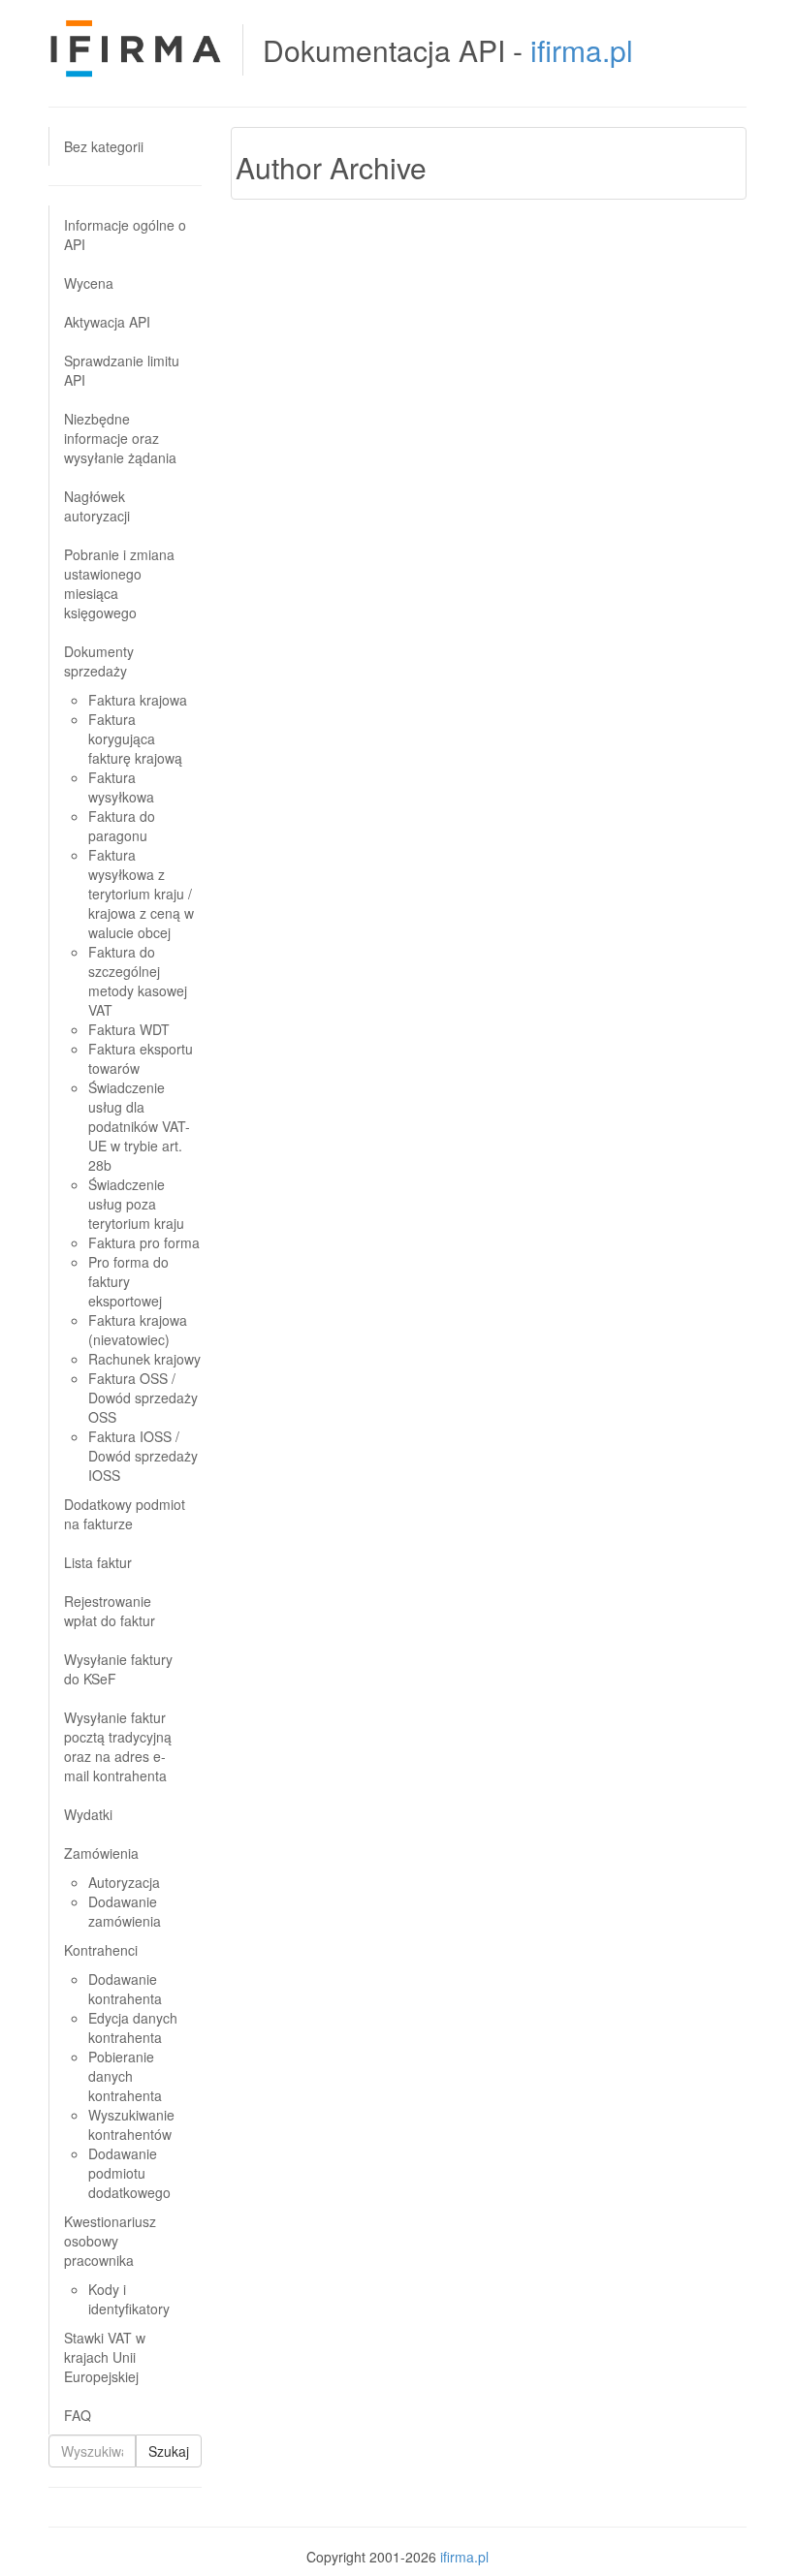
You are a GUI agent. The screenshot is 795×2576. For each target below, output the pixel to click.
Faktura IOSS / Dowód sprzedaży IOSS (143, 1456)
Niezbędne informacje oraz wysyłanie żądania (120, 438)
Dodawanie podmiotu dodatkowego (129, 2173)
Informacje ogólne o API (125, 235)
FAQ (78, 2415)
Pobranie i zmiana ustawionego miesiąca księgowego (119, 583)
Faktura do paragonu (122, 826)
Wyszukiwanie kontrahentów (131, 2124)
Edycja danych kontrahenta (133, 2027)
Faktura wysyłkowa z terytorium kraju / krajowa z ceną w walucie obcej (141, 894)
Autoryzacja (124, 1882)
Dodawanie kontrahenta (125, 1989)
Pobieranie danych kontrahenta (125, 2076)
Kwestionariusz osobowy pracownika (110, 2241)
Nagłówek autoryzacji (97, 506)
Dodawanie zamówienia (125, 1911)
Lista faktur (98, 1562)
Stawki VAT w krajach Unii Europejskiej (105, 2357)
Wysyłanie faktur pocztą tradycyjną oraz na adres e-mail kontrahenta (118, 1746)
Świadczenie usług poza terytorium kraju (136, 1204)
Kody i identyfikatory (129, 2299)
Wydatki (88, 1814)
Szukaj (169, 2451)
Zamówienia (101, 1853)
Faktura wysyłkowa (121, 787)
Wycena (89, 283)
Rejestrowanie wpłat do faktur (110, 1611)
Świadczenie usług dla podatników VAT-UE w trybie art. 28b (139, 1126)
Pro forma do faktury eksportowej (128, 1281)
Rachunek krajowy (144, 1359)
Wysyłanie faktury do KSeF (118, 1669)
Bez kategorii (104, 146)
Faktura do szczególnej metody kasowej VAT (138, 981)
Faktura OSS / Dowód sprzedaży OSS (143, 1398)
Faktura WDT (129, 1029)
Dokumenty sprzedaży (99, 661)
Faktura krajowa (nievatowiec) (138, 1330)
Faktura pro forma (144, 1242)
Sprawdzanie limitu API (122, 370)
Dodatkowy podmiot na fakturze (125, 1514)
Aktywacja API (107, 322)
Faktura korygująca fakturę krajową (135, 738)
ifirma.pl (582, 50)
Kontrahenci (101, 1950)
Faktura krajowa (138, 700)
